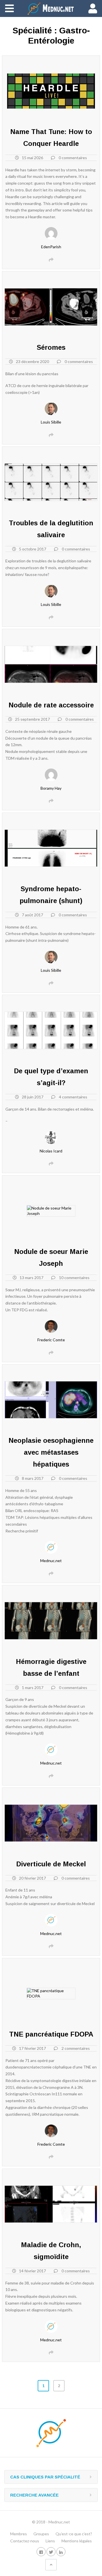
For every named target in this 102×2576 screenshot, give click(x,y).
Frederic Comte (51, 1340)
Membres (19, 2534)
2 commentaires (76, 2048)
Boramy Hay (51, 788)
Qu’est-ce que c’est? (74, 2534)
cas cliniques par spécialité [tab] (45, 2477)
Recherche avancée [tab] (34, 2495)
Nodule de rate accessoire (51, 705)
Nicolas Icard (51, 1151)
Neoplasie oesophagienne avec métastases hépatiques (51, 1452)
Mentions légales (77, 2541)
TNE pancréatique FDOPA (51, 2034)
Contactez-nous (25, 2541)
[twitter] (51, 2552)
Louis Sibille (51, 422)
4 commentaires (73, 1097)
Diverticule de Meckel (51, 1864)
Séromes (51, 347)
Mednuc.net (51, 1561)
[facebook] (41, 2552)
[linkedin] (61, 2552)
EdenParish (51, 247)
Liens (50, 2541)
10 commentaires (74, 1278)
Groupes (41, 2534)
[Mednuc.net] (51, 8)
